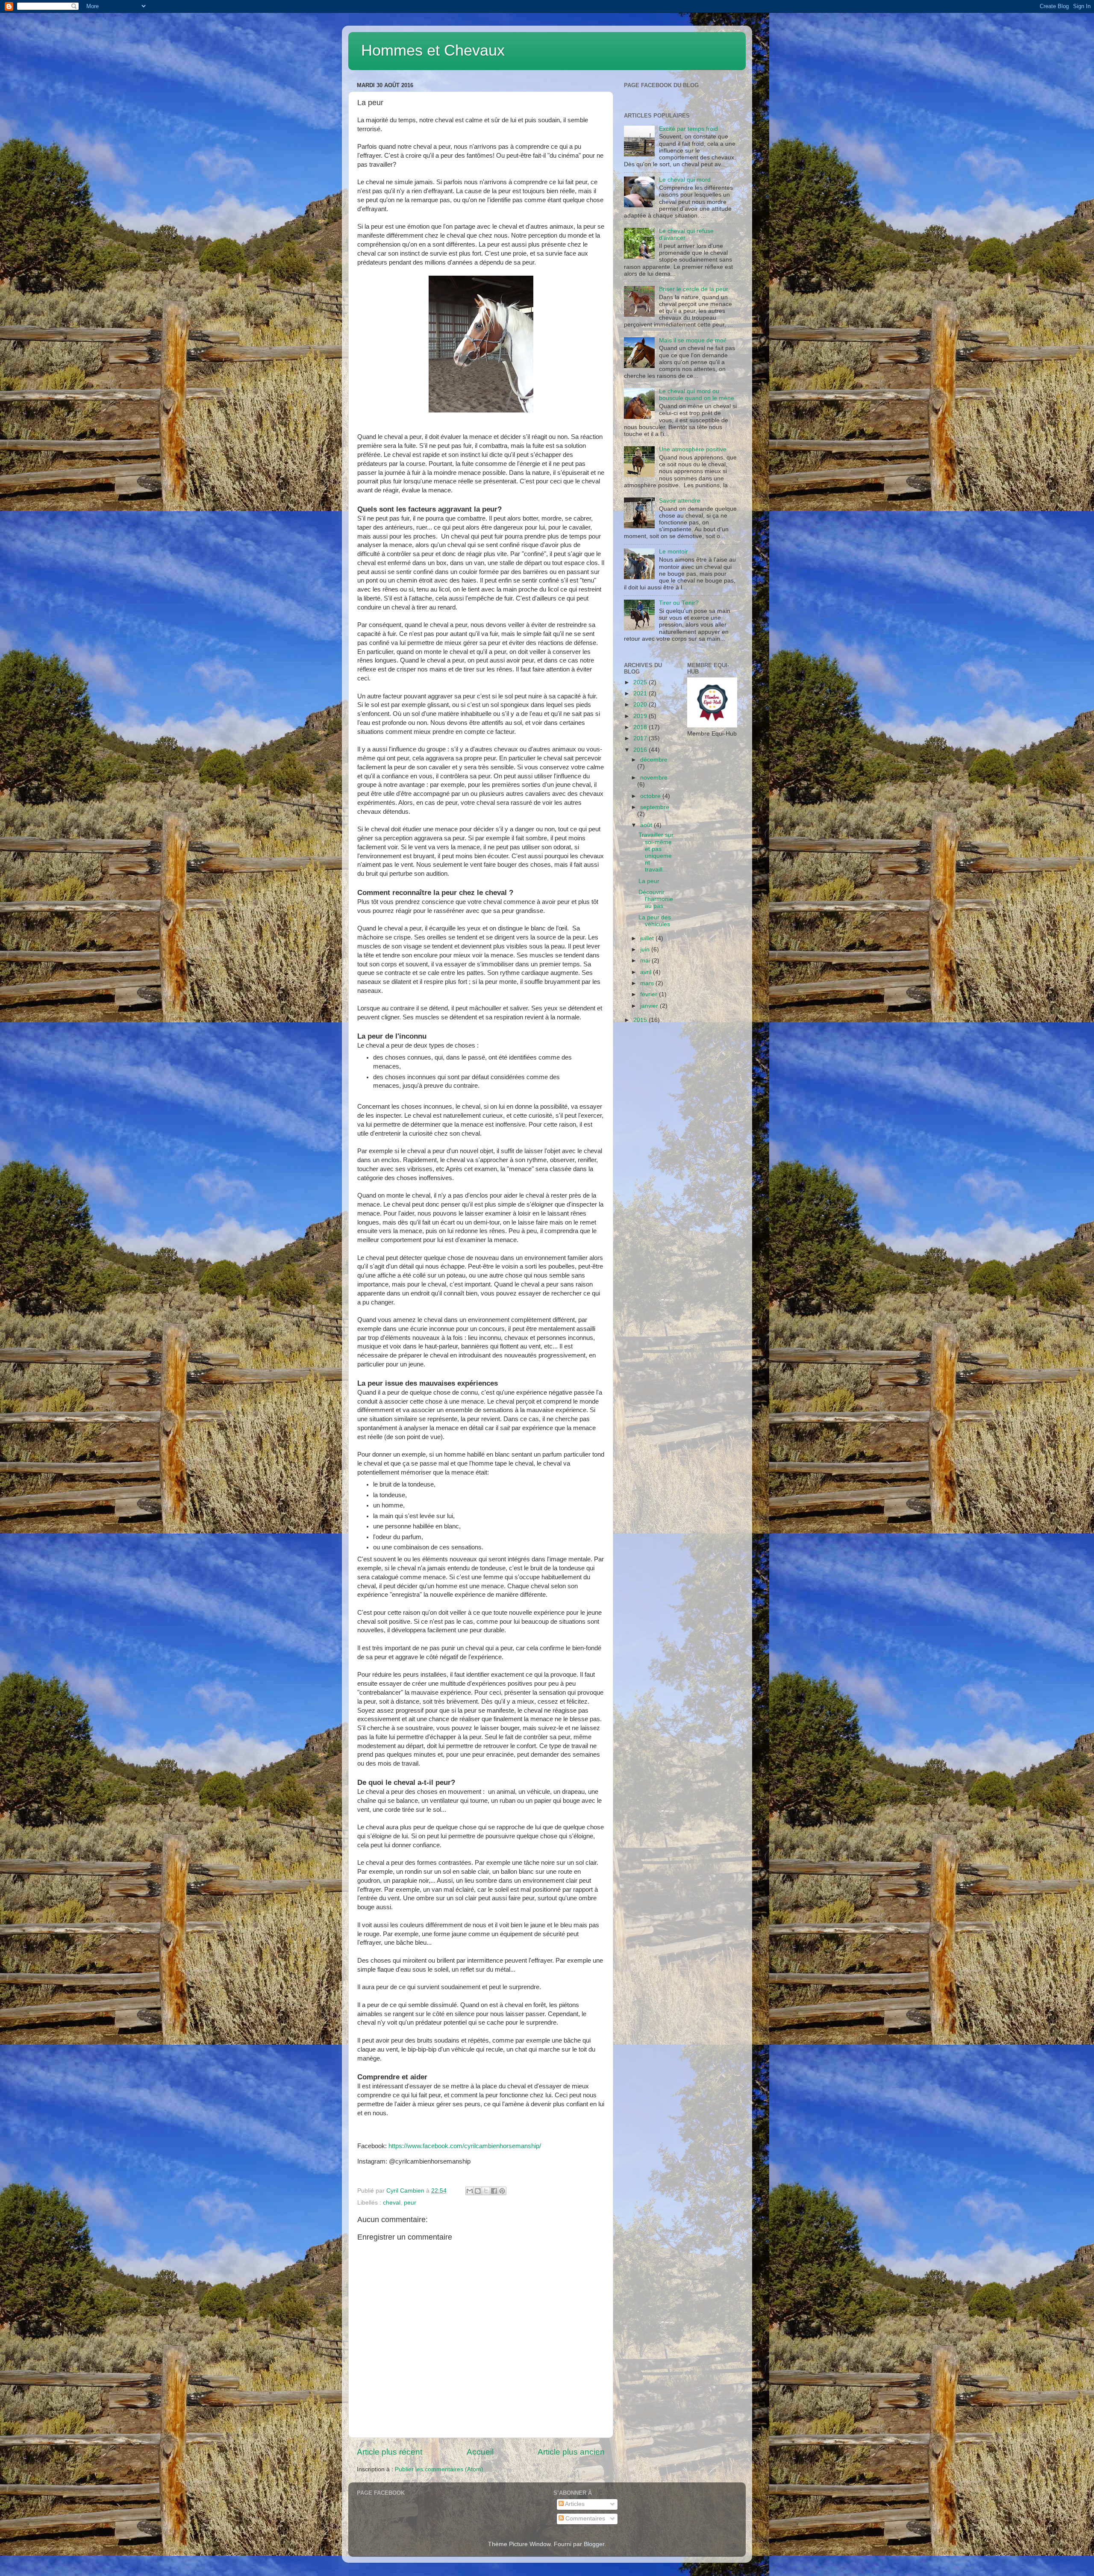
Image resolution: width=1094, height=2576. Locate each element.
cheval (392, 2203)
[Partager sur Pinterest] (502, 2191)
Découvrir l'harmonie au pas (656, 899)
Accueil (480, 2452)
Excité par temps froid (688, 129)
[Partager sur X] (486, 2191)
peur (410, 2203)
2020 (641, 705)
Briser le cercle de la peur (694, 289)
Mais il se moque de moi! (693, 340)
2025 (641, 682)
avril (647, 972)
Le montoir (673, 552)
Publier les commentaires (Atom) (439, 2469)
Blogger (594, 2544)
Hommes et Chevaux (433, 50)
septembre (655, 807)
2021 (641, 693)
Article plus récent (390, 2452)
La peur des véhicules (655, 921)
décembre (654, 760)
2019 (641, 716)
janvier (650, 1006)
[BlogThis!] (478, 2191)
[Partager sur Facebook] (494, 2191)
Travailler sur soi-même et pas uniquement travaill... (656, 852)
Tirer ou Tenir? (679, 603)
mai (646, 961)
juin (646, 949)
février (650, 994)
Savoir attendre (680, 501)
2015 (641, 1020)
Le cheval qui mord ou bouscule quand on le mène (697, 395)
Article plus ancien (571, 2452)
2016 (641, 750)
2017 (641, 738)
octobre (651, 796)
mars (648, 983)
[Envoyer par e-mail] (470, 2191)
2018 (641, 727)
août (647, 825)
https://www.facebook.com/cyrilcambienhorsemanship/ (465, 2146)
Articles (574, 2504)
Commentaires (584, 2519)
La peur (649, 881)
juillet (648, 938)
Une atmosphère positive (693, 449)
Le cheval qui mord (685, 180)
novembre (654, 778)
